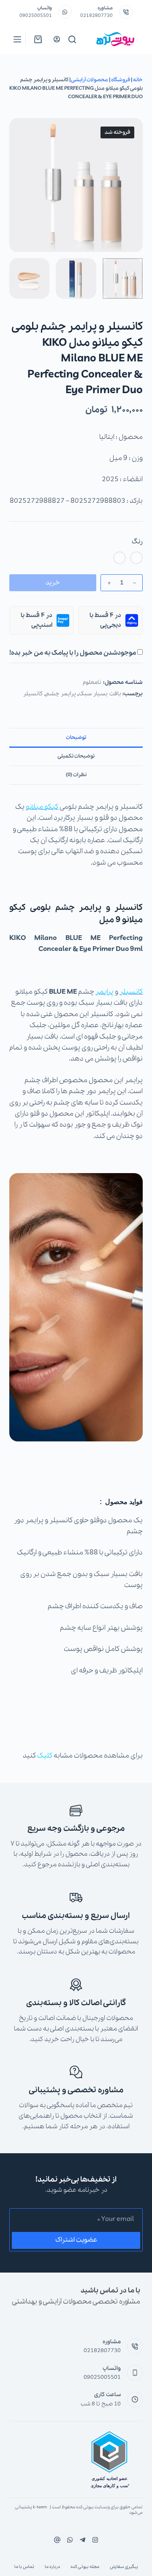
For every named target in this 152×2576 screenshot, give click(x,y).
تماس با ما (24, 2567)
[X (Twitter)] (83, 2540)
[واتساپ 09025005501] (65, 12)
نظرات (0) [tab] (76, 775)
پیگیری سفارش (124, 2567)
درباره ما (52, 2567)
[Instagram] (70, 2540)
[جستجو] (72, 39)
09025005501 (36, 16)
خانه (138, 80)
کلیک (45, 1756)
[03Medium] (119, 558)
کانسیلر (33, 694)
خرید (53, 583)
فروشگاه (121, 80)
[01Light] (136, 558)
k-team (40, 2507)
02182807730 (96, 16)
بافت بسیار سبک (100, 694)
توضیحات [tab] (76, 737)
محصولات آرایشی (90, 80)
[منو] (17, 39)
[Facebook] (95, 2540)
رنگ (137, 542)
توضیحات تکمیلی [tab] (76, 756)
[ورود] (57, 39)
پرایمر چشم (61, 694)
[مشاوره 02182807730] (126, 12)
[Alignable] (57, 2540)
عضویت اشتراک (76, 2240)
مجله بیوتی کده (85, 2567)
